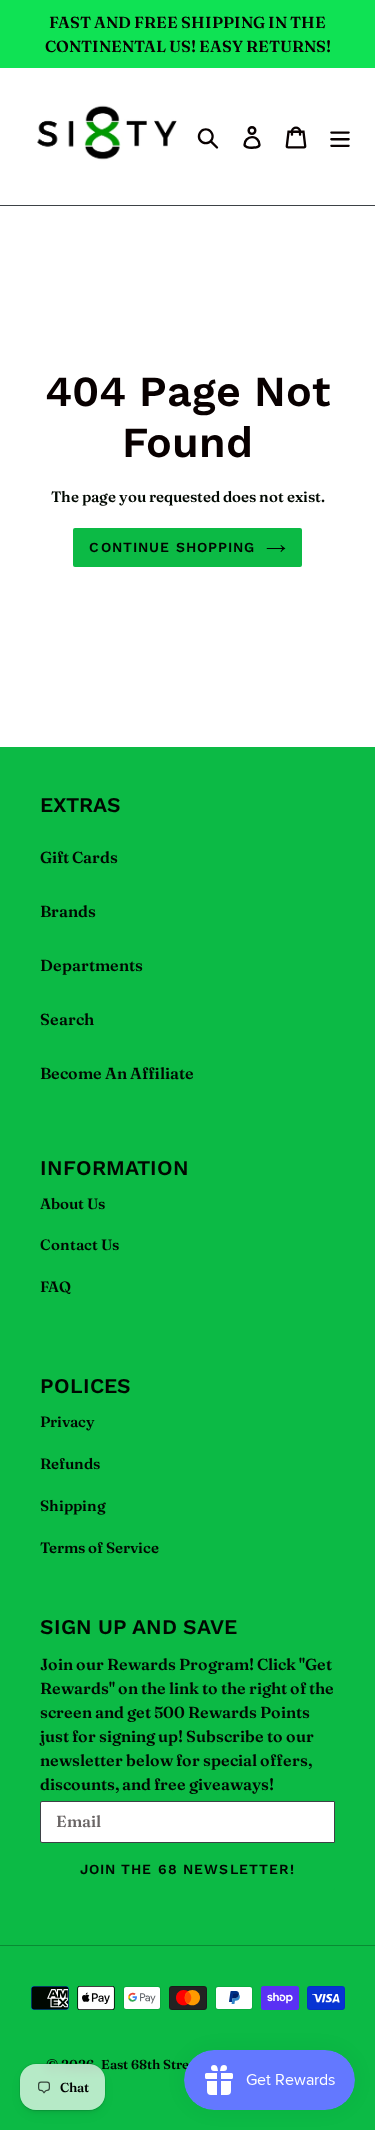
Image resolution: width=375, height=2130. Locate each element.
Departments (91, 965)
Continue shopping (172, 547)
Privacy (67, 1421)
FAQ (55, 1286)
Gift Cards (79, 857)
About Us (72, 1203)
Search (67, 1019)
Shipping (73, 1505)
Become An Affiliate (117, 1073)
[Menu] (340, 136)
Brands (68, 911)
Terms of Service (99, 1547)
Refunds (70, 1463)
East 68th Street (151, 2064)
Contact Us (79, 1244)
